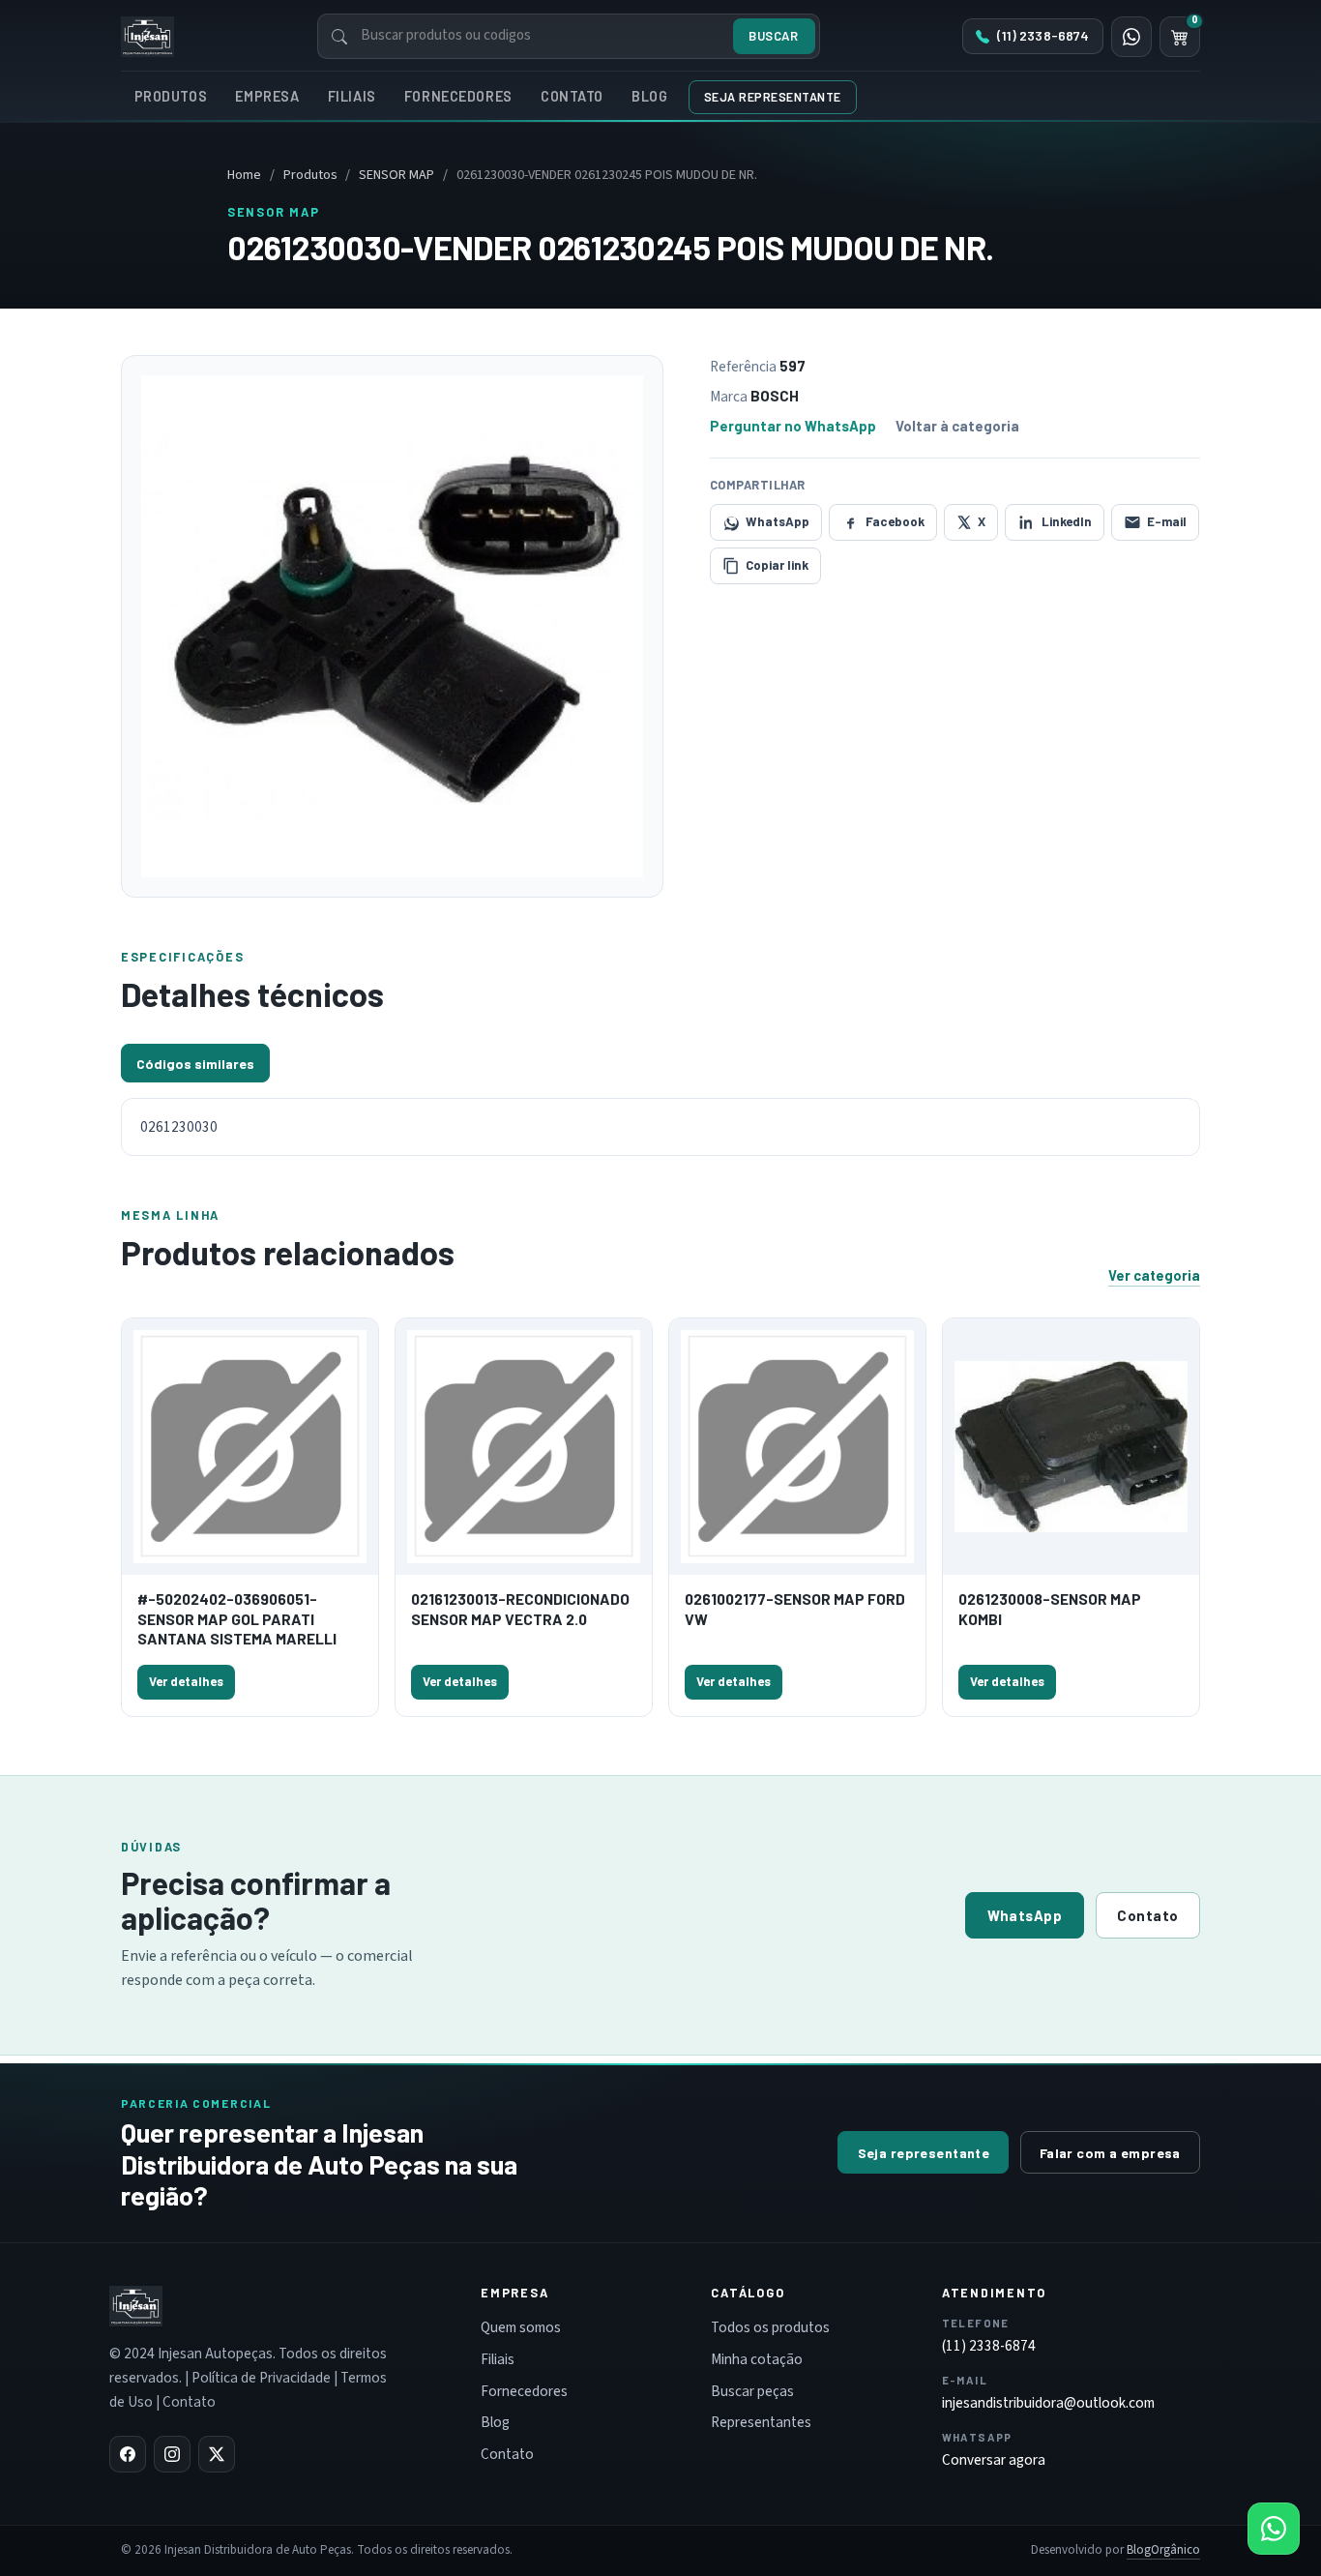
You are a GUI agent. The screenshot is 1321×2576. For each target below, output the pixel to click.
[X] (217, 2454)
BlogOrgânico (1163, 2550)
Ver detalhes (186, 1681)
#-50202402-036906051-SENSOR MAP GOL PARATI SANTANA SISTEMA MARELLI (237, 1618)
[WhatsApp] (1131, 37)
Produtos (171, 96)
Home (244, 175)
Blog (649, 96)
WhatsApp (1025, 1915)
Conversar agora (994, 2460)
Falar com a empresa (1110, 2153)
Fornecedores (458, 96)
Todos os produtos (770, 2327)
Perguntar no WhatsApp (793, 426)
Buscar (773, 36)
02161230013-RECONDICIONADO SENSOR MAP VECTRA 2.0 (520, 1608)
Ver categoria (1154, 1275)
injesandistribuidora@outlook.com (1048, 2403)
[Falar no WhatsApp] (1274, 2529)
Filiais (352, 96)
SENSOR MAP (396, 175)
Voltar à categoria (957, 426)
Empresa (267, 96)
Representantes (761, 2422)
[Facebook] (128, 2454)
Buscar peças (752, 2391)
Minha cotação (757, 2359)
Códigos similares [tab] (195, 1064)
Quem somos (521, 2327)
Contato (572, 96)
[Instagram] (172, 2454)
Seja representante (773, 97)
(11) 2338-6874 (989, 2346)
